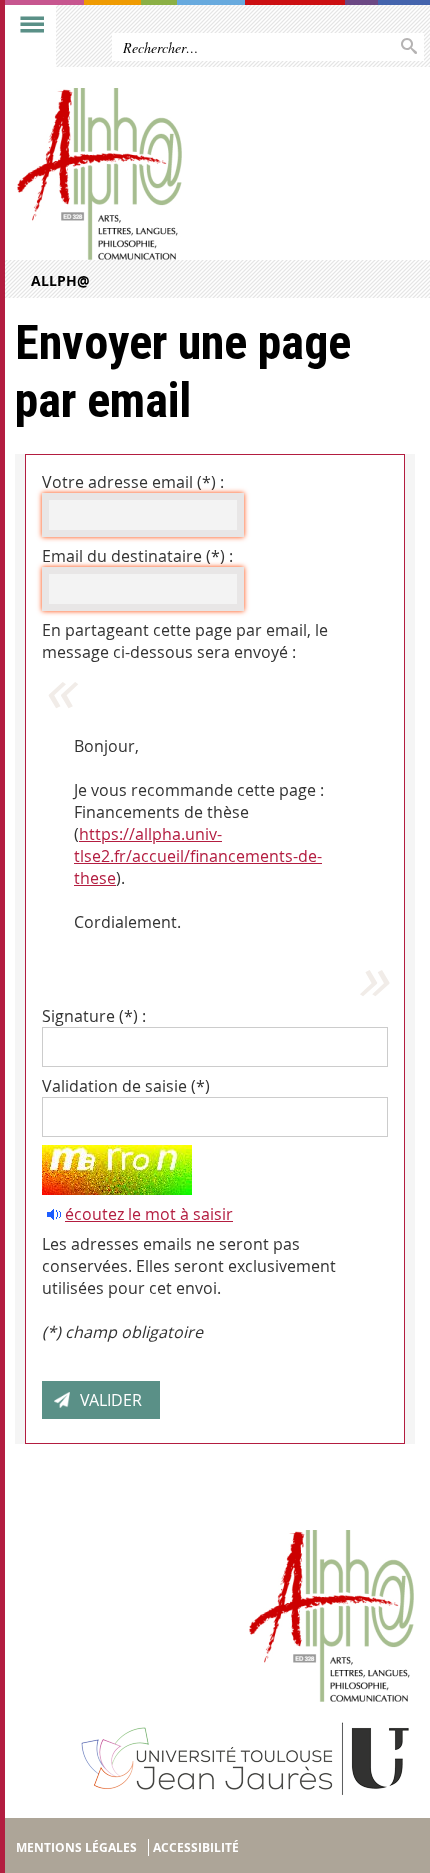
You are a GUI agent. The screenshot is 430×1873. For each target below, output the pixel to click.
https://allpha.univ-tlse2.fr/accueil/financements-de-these (198, 856)
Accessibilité (196, 1847)
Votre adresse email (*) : (133, 482)
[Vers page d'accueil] (172, 174)
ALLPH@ (60, 280)
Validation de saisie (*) (126, 1086)
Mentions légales (76, 1847)
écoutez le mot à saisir (149, 1214)
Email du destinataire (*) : (137, 556)
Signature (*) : (94, 1016)
